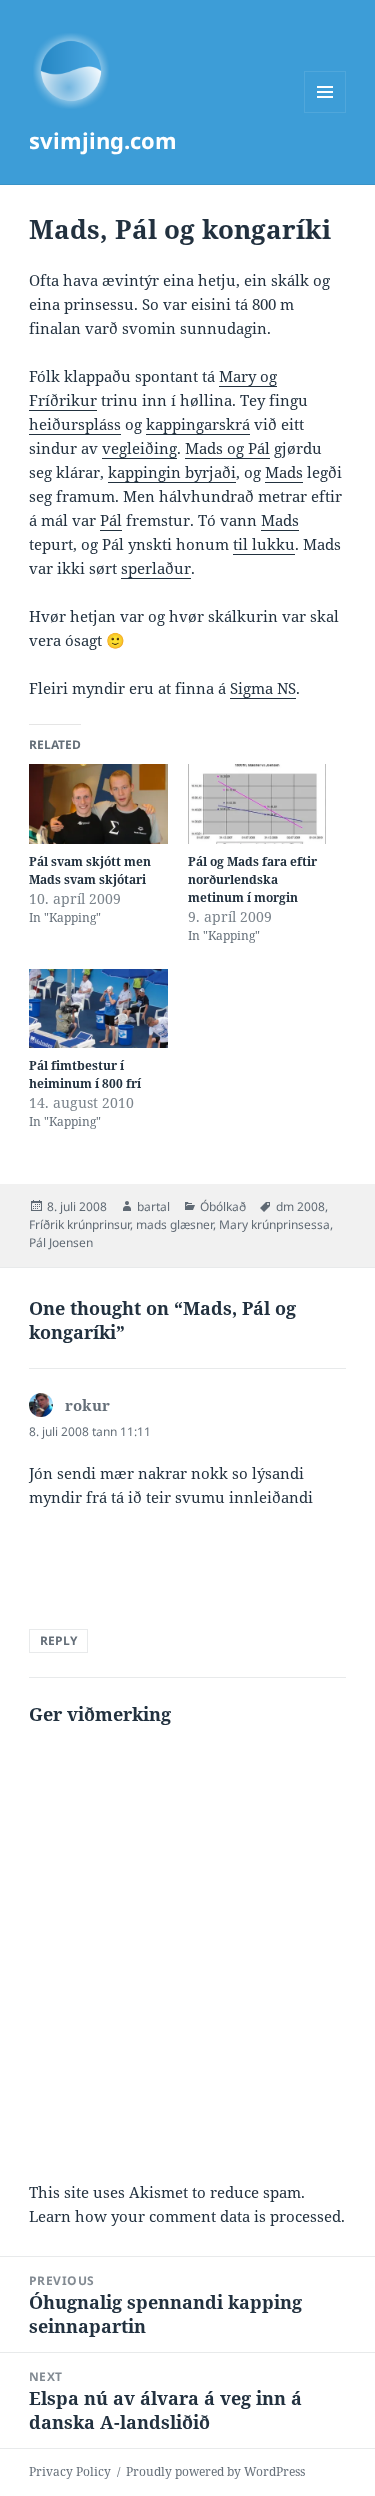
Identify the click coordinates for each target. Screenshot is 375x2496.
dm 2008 (300, 1206)
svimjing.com (103, 140)
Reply (58, 1640)
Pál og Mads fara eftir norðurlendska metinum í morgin (252, 879)
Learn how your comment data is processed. (187, 2216)
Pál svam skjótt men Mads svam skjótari (90, 870)
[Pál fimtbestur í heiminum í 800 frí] (98, 1008)
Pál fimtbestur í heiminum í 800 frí (85, 1074)
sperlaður (156, 568)
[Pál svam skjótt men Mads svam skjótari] (98, 803)
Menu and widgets (325, 112)
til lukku (264, 544)
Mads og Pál (227, 448)
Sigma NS (263, 688)
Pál (111, 520)
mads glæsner (174, 1224)
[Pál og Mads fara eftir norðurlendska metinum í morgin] (257, 803)
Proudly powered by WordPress (215, 2471)
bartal (153, 1206)
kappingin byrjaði (172, 472)
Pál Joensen (61, 1242)
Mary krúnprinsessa (274, 1224)
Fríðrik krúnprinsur (79, 1224)
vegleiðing (139, 448)
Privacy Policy (70, 2471)
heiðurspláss (75, 424)
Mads (284, 472)
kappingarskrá (198, 424)
